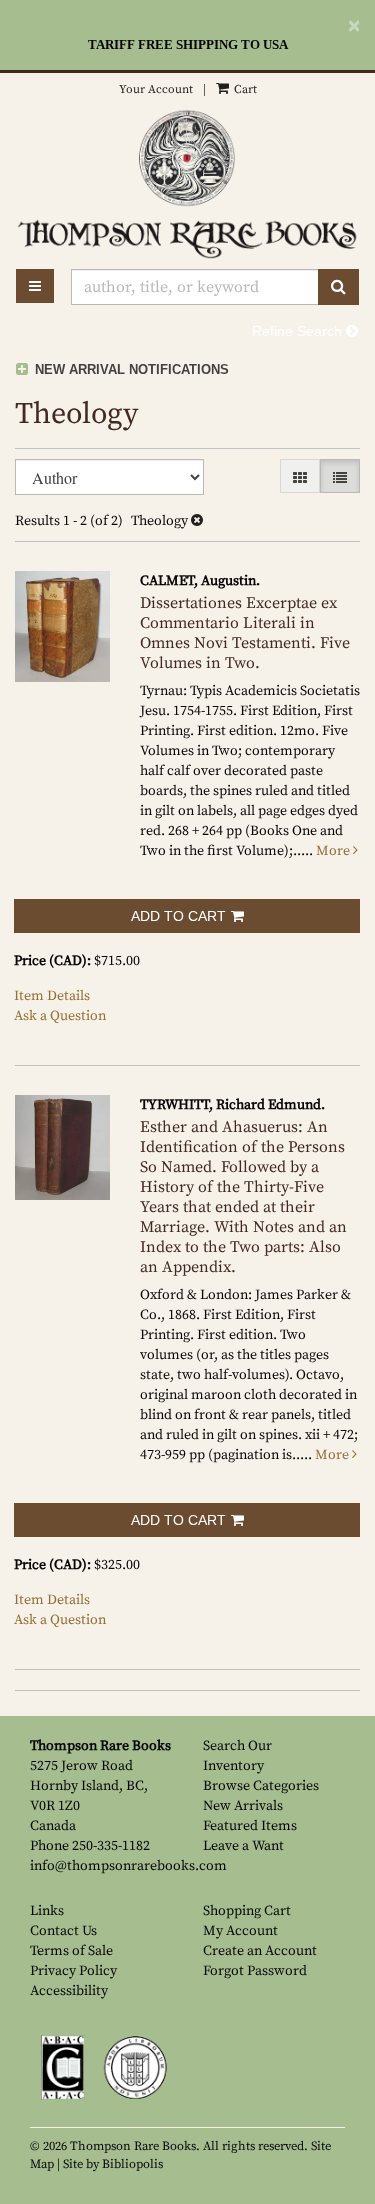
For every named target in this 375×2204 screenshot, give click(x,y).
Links (47, 1911)
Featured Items (250, 1826)
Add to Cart (178, 916)
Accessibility (69, 1991)
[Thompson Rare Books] (187, 158)
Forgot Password (255, 1971)
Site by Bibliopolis (113, 2164)
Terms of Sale (71, 1951)
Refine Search (299, 331)
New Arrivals (243, 1806)
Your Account (156, 89)
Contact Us (63, 1931)
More (334, 851)
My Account (240, 1931)
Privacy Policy (73, 1971)
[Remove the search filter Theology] (197, 521)
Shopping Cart (247, 1911)
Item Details (52, 996)
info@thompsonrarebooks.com (128, 1866)
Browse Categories (261, 1786)
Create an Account (260, 1951)
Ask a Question (60, 1016)
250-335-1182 (111, 1846)
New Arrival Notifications (130, 369)
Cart (244, 89)
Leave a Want (243, 1846)
